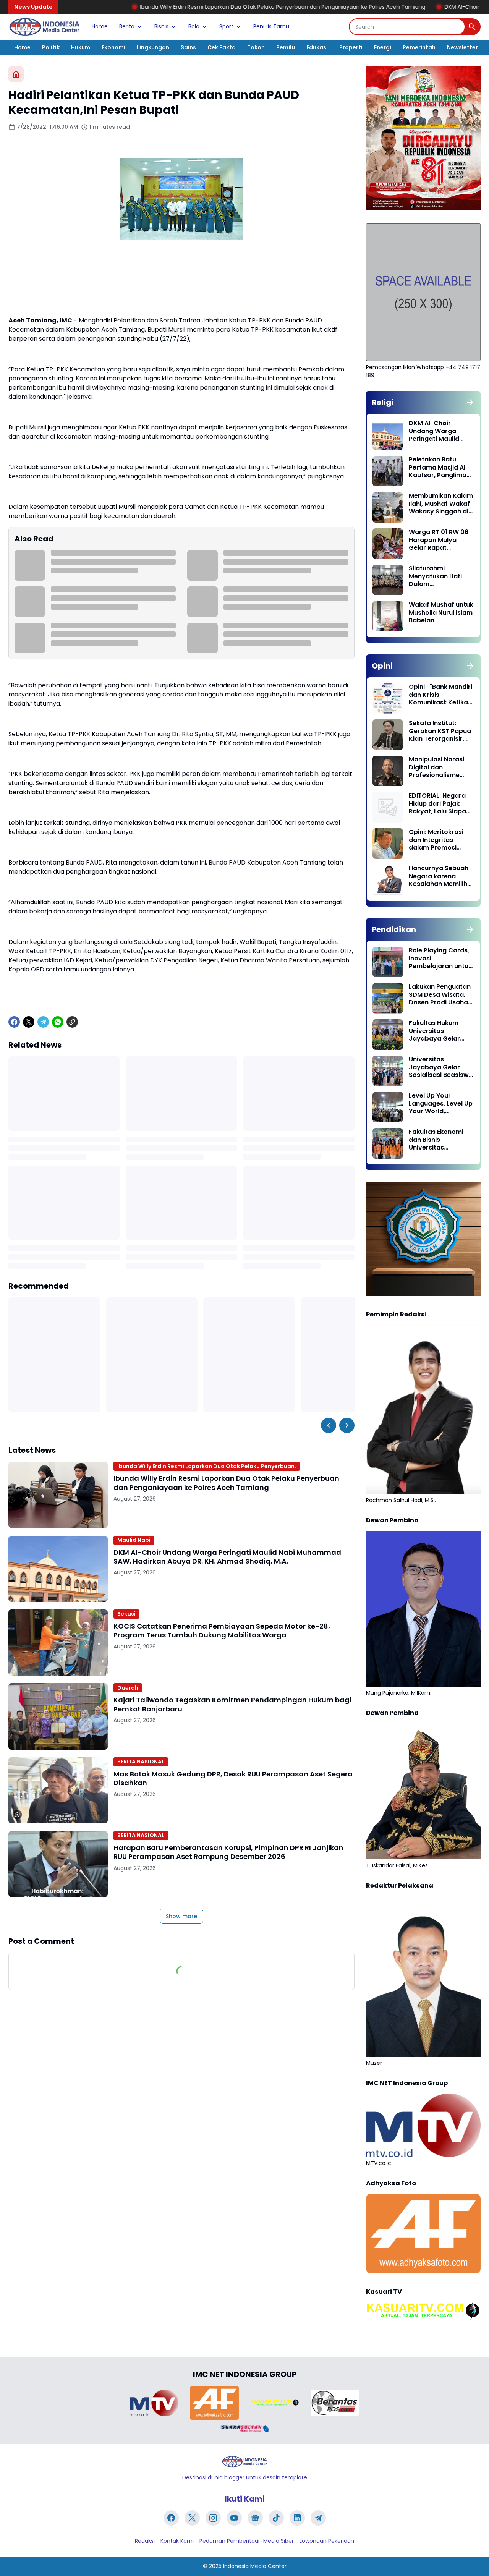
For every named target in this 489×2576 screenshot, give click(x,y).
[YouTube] (234, 2518)
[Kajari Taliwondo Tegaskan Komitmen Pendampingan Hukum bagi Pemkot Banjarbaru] (58, 1716)
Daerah (128, 1688)
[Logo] (244, 2462)
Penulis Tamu (271, 26)
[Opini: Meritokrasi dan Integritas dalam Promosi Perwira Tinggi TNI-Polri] (388, 844)
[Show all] (470, 402)
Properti (351, 47)
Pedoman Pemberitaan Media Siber (247, 2541)
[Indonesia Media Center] (44, 27)
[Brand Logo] (154, 2403)
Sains (188, 47)
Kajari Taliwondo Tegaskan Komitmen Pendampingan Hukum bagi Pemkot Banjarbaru (232, 1704)
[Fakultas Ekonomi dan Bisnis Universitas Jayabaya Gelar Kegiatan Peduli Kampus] (388, 1143)
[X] (29, 1022)
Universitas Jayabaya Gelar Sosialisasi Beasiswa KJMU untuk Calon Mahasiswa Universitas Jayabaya (441, 1067)
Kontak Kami (177, 2541)
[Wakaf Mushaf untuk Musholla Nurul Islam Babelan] (388, 616)
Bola (194, 26)
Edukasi (317, 47)
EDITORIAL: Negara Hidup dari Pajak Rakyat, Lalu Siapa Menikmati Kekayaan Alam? (437, 804)
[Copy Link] (72, 1022)
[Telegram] (43, 1022)
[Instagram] (213, 2518)
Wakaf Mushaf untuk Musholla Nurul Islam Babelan (441, 613)
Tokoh (256, 47)
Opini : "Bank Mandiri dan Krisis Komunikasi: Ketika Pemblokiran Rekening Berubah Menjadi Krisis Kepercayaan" (440, 695)
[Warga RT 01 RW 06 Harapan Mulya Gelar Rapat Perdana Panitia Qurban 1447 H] (388, 544)
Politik (51, 47)
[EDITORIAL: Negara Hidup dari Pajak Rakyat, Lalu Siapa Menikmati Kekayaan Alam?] (388, 807)
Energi (383, 47)
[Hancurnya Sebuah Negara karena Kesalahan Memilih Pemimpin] (388, 880)
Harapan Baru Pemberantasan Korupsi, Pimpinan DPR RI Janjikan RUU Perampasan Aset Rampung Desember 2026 (228, 1852)
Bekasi (126, 1614)
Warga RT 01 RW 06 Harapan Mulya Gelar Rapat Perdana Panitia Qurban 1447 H (439, 540)
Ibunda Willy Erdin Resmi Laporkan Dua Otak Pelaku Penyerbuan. (207, 1466)
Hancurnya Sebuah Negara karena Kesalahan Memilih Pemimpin (439, 876)
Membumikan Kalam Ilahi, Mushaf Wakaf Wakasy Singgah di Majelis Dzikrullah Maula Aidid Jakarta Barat (441, 504)
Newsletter (462, 47)
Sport (226, 26)
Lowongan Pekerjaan (327, 2541)
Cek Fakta (222, 47)
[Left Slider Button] (329, 1425)
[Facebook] (14, 1022)
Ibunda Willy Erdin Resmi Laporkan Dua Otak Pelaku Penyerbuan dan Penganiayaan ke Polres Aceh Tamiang (189, 7)
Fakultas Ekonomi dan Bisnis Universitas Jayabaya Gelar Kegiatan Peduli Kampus (436, 1140)
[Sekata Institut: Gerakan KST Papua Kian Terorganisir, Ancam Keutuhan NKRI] (388, 735)
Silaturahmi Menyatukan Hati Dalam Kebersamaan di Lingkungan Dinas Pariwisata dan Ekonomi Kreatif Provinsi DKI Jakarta (440, 576)
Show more (181, 1916)
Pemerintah (419, 47)
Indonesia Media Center (255, 2566)
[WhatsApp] (58, 1022)
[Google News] (255, 2518)
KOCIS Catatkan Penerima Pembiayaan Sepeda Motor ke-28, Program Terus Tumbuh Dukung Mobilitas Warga (222, 1631)
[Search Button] (472, 27)
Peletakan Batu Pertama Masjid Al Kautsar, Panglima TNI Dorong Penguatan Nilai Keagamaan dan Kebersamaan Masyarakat (438, 468)
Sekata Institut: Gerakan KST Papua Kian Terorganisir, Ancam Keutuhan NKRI (440, 731)
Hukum (81, 47)
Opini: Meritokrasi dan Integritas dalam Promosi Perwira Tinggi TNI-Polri (438, 840)
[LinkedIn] (297, 2518)
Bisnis (161, 26)
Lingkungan (153, 47)
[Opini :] (388, 698)
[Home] (16, 74)
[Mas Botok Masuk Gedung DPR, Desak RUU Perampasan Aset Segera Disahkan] (58, 1790)
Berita (127, 26)
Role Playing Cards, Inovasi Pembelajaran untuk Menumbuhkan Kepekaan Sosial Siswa (440, 959)
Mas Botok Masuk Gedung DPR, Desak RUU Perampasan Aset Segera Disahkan (233, 1779)
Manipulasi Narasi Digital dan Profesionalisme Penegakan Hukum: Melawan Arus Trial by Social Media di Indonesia (439, 767)
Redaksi (145, 2541)
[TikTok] (276, 2518)
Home (100, 26)
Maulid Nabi (134, 1540)
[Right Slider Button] (347, 1425)
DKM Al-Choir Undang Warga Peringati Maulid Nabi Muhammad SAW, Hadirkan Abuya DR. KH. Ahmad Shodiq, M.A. (227, 1557)
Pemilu (286, 47)
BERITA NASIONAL (141, 1762)
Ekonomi (113, 47)
